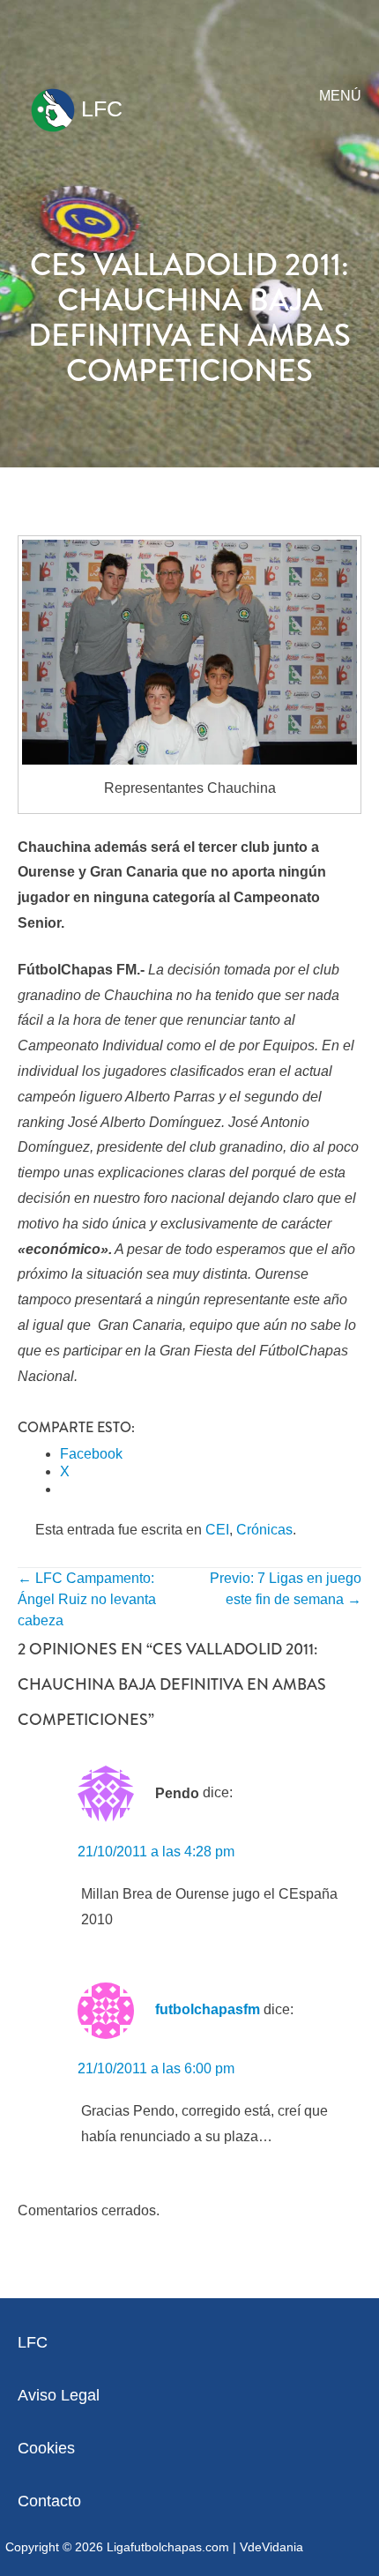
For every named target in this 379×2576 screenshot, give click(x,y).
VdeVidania (271, 2547)
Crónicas (264, 1530)
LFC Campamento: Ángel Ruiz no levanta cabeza (87, 1599)
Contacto (49, 2501)
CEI (217, 1530)
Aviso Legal (59, 2395)
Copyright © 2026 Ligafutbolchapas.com (117, 2547)
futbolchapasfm (208, 2009)
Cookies (46, 2448)
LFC (99, 108)
